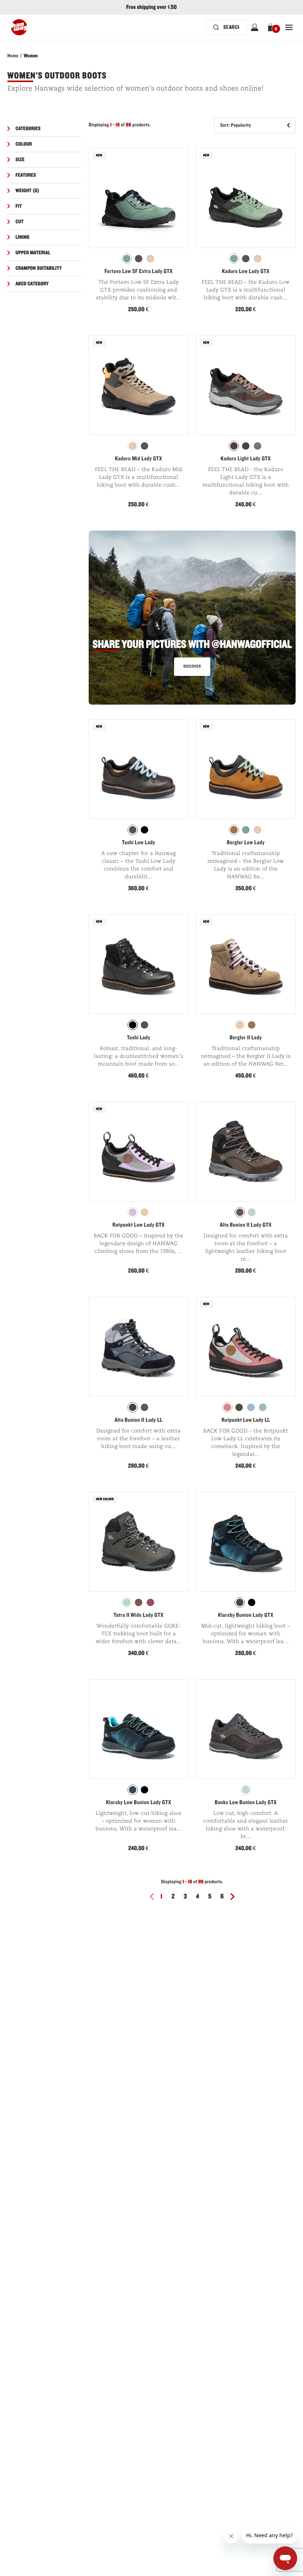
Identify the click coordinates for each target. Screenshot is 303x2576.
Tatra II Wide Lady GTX (138, 1615)
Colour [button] (24, 144)
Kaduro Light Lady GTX (246, 459)
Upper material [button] (33, 253)
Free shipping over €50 (151, 7)
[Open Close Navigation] (289, 27)
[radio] (127, 259)
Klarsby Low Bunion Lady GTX (139, 1803)
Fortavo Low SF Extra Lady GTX (139, 272)
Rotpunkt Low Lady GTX (138, 1225)
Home (13, 56)
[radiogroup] (139, 259)
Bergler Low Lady (246, 843)
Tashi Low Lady (139, 843)
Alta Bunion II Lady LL (139, 1420)
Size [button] (20, 160)
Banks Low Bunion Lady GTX (246, 1803)
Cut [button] (20, 222)
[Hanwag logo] (19, 27)
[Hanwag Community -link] (192, 621)
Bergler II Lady (246, 1038)
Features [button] (26, 175)
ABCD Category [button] (32, 284)
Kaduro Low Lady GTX (246, 272)
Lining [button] (23, 237)
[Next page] (235, 1897)
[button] (272, 27)
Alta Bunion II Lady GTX (246, 1225)
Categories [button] (28, 129)
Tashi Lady (138, 1038)
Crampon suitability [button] (39, 268)
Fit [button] (19, 206)
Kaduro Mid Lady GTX (139, 459)
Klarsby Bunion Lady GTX (246, 1615)
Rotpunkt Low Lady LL (246, 1420)
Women (31, 56)
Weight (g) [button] (28, 191)
